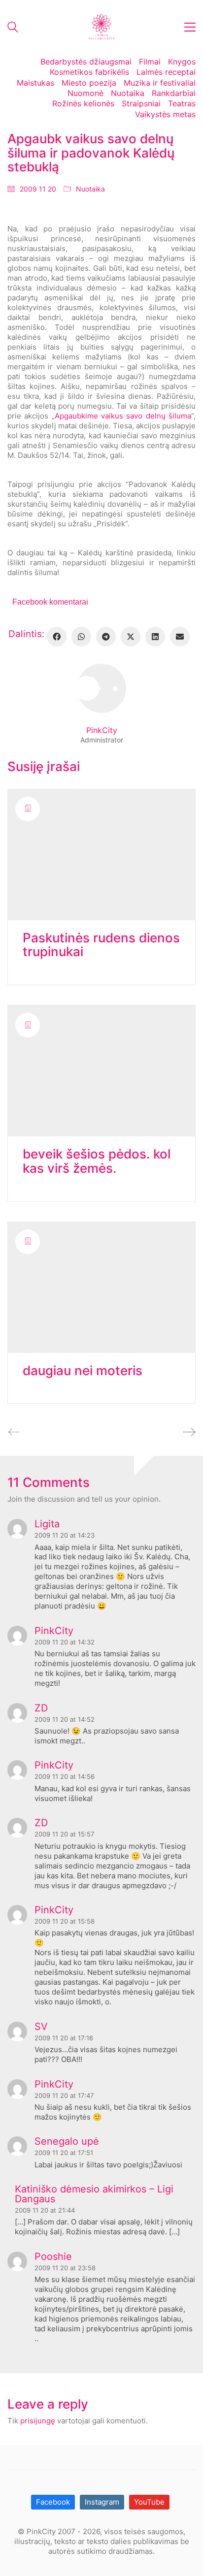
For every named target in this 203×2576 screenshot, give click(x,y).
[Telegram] (106, 637)
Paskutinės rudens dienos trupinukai (101, 945)
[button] (190, 27)
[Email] (180, 637)
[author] (101, 688)
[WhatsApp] (81, 637)
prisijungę (38, 2421)
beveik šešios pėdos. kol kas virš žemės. (97, 1161)
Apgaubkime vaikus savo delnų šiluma (123, 416)
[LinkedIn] (155, 637)
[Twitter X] (131, 637)
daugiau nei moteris (83, 1371)
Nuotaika (90, 189)
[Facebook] (57, 637)
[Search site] (13, 28)
